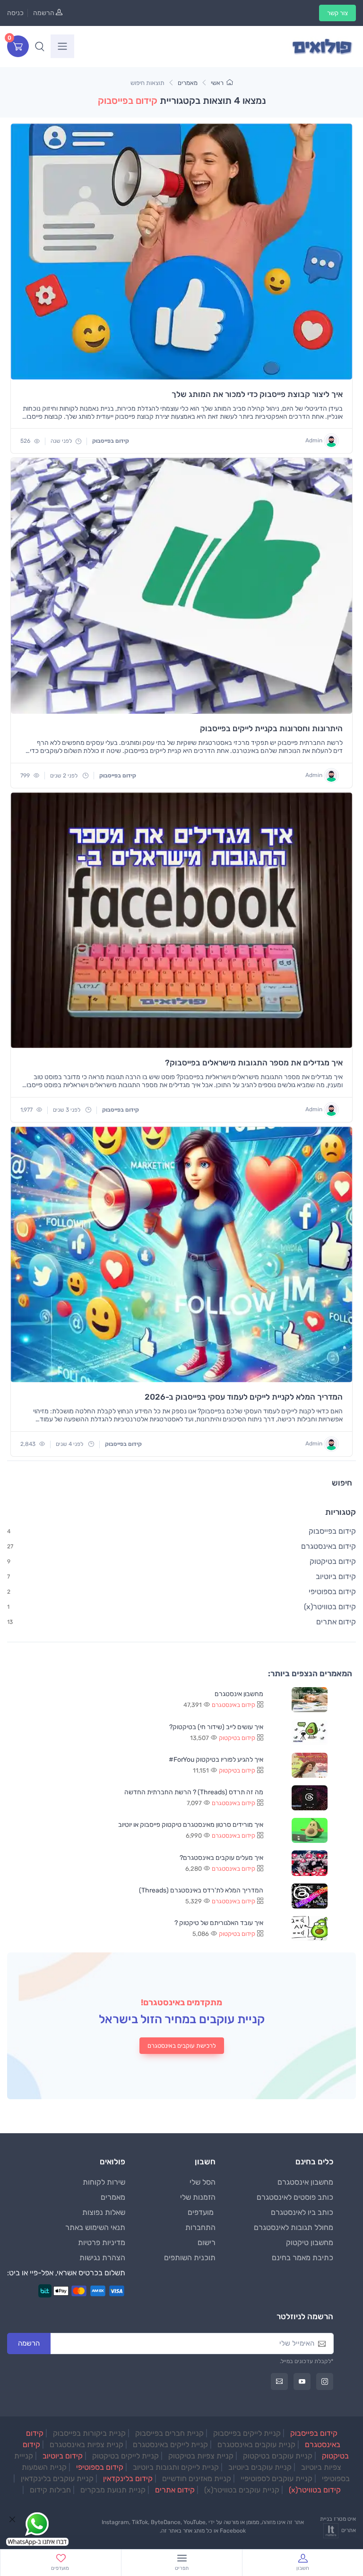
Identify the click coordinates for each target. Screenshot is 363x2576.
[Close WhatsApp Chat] (12, 2519)
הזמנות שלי (198, 2197)
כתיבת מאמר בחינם (302, 2258)
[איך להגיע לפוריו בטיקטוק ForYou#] (310, 1765)
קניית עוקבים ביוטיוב (260, 2467)
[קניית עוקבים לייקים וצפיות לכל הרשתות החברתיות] (322, 46)
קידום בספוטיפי (100, 2467)
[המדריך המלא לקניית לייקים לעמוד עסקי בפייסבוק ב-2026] (181, 1255)
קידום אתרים (175, 2490)
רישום (207, 2242)
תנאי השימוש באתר (95, 2227)
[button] (40, 46)
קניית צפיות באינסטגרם (86, 2445)
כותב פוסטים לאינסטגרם (295, 2197)
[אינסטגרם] (325, 2382)
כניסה (15, 13)
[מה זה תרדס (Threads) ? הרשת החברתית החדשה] (310, 1798)
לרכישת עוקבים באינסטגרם (182, 2046)
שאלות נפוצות (104, 2212)
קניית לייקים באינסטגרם (170, 2445)
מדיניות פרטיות (102, 2242)
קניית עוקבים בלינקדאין (57, 2479)
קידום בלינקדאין (128, 2479)
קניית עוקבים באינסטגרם (256, 2445)
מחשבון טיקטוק (310, 2242)
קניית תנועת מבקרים (113, 2490)
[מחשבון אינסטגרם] (310, 1700)
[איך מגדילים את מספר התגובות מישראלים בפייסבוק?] (181, 921)
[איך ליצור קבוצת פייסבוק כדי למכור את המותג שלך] (181, 252)
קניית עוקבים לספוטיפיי (277, 2479)
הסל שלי (203, 2182)
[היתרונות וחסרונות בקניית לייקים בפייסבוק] (181, 586)
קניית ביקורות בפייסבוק (89, 2433)
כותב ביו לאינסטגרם (302, 2212)
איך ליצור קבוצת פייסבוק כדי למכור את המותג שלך (257, 394)
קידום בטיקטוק (237, 1738)
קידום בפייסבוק (314, 2433)
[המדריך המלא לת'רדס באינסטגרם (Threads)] (310, 1896)
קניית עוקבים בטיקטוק (278, 2456)
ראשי (217, 83)
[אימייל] (279, 2382)
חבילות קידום (50, 2490)
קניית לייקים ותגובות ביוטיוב (176, 2467)
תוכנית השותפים (190, 2258)
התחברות (200, 2227)
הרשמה (44, 13)
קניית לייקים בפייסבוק (247, 2433)
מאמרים (188, 83)
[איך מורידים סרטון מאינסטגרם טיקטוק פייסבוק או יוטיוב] (310, 1830)
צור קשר (337, 13)
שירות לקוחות (104, 2182)
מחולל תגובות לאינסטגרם (294, 2227)
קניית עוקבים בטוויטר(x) (242, 2490)
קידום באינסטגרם (233, 1705)
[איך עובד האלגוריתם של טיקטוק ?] (310, 1929)
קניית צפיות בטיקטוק (201, 2456)
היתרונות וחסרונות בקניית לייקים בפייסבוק (271, 728)
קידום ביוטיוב (63, 2456)
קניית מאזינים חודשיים (197, 2479)
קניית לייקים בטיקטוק (125, 2456)
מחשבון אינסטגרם (305, 2182)
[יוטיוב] (302, 2382)
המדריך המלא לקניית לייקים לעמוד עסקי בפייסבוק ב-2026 (244, 1397)
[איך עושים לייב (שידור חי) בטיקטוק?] (310, 1732)
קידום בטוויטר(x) (315, 2490)
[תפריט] (62, 46)
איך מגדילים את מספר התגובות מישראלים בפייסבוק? (254, 1063)
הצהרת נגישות (102, 2258)
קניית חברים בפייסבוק (169, 2433)
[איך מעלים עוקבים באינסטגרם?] (310, 1863)
